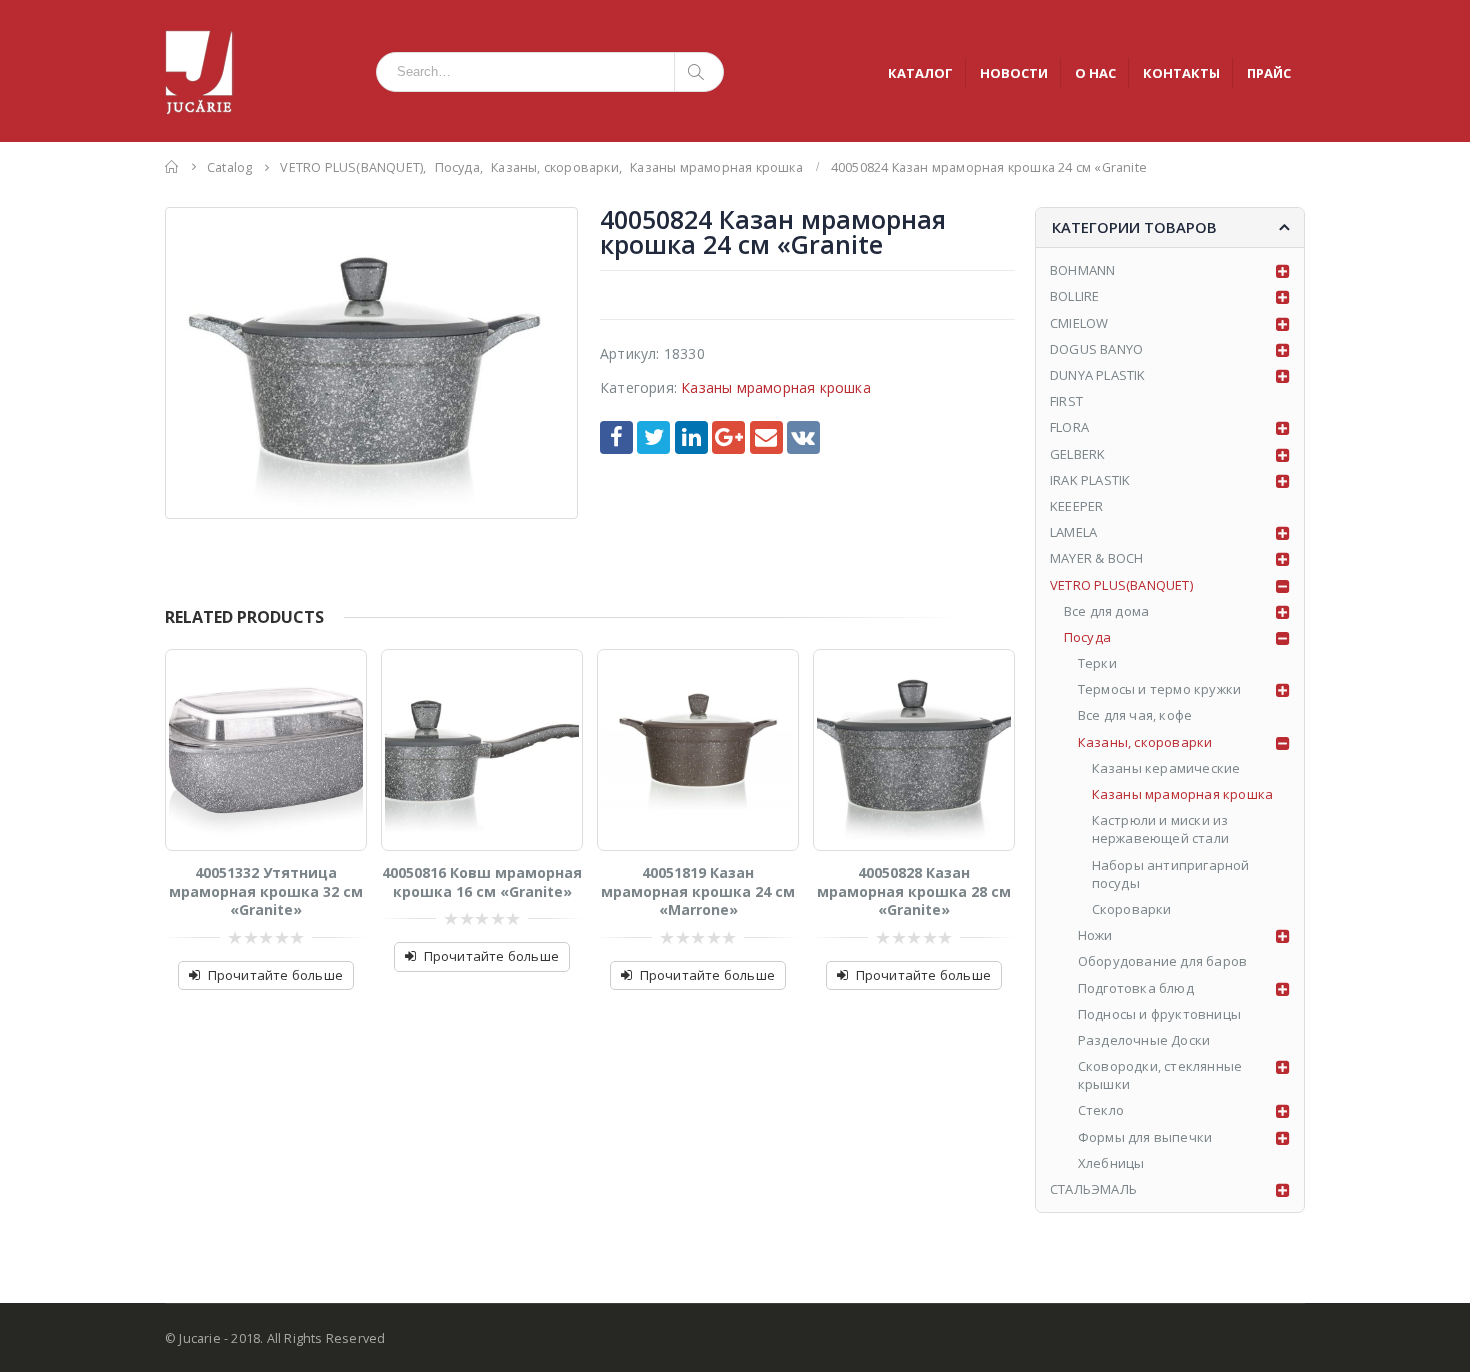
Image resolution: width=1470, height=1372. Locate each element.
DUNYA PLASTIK (1098, 375)
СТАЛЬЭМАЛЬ (1093, 1189)
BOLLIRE (1074, 296)
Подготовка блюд (1136, 988)
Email (766, 437)
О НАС (1095, 73)
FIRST (1066, 401)
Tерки (1097, 663)
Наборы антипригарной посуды (1171, 874)
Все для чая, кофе (1135, 715)
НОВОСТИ (1014, 73)
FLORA (1069, 427)
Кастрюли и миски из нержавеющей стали (1160, 829)
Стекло (1101, 1110)
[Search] (699, 72)
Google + (728, 437)
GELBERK (1077, 454)
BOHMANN (1082, 270)
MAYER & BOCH (1096, 558)
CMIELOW (1079, 323)
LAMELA (1073, 532)
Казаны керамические (1166, 768)
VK (803, 437)
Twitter (653, 437)
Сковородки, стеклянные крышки (1160, 1075)
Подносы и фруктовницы (1159, 1014)
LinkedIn (691, 437)
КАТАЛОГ (920, 73)
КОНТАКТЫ (1181, 73)
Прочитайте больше (275, 975)
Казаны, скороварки (1145, 742)
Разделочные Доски (1144, 1040)
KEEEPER (1076, 506)
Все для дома (1106, 611)
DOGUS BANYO (1096, 349)
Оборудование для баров (1162, 961)
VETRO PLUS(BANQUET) (1121, 585)
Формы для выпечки (1145, 1137)
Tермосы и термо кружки (1159, 689)
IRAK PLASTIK (1090, 480)
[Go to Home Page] (172, 166)
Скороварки (1132, 909)
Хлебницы (1111, 1163)
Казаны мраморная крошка (776, 387)
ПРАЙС (1269, 73)
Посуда (1087, 637)
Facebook (616, 437)
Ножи (1095, 935)
